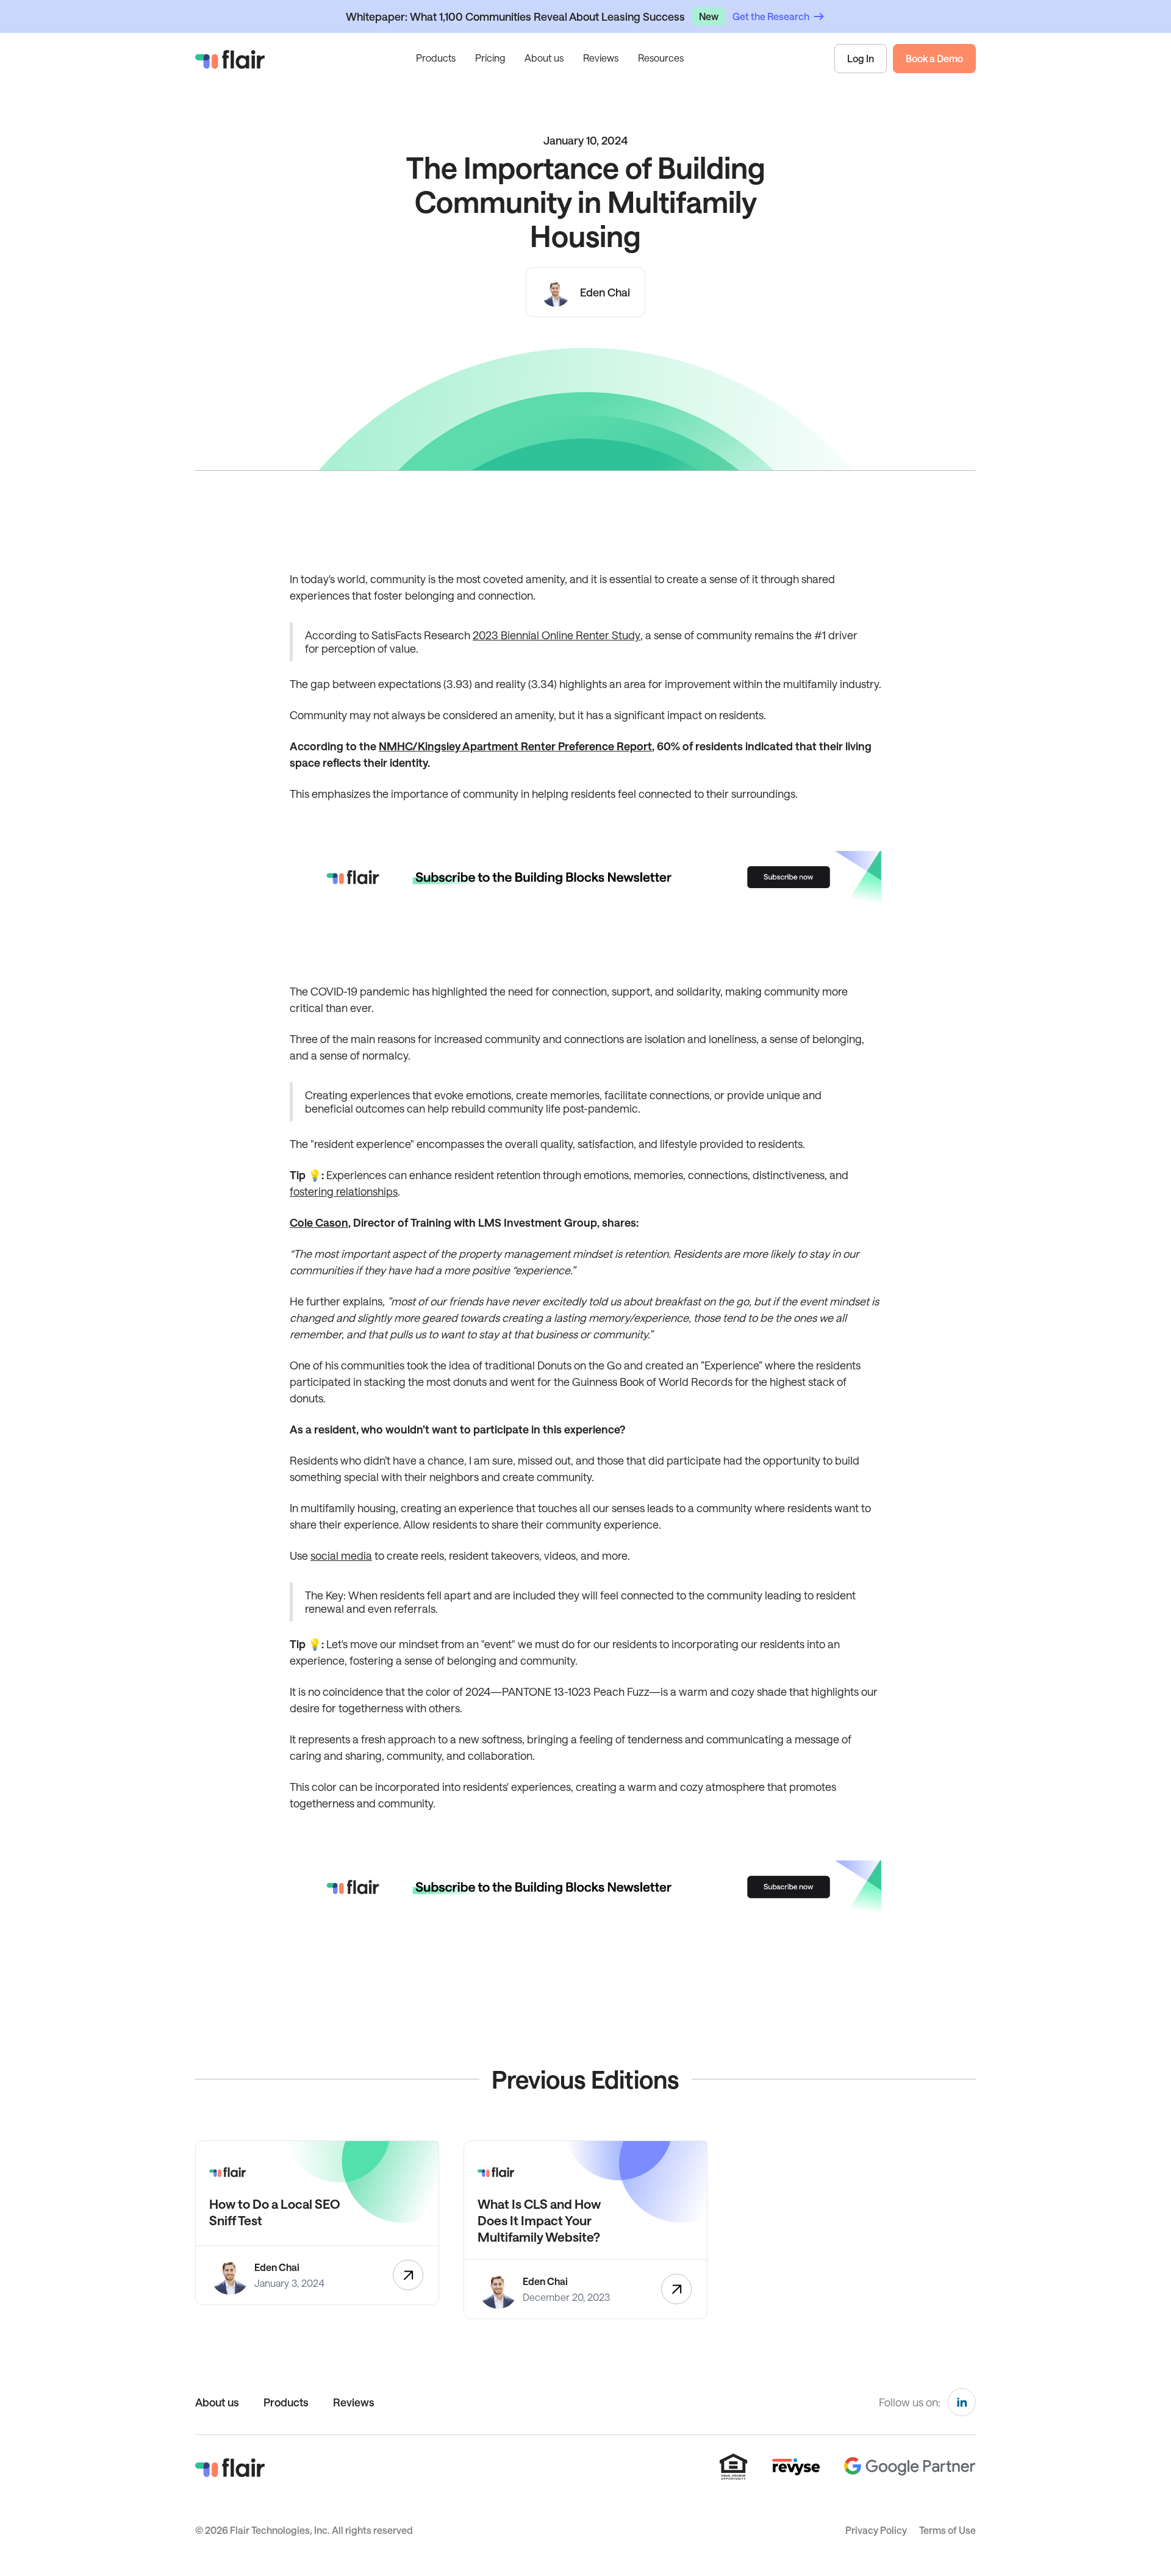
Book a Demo (934, 58)
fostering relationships (344, 1191)
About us (544, 58)
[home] (230, 59)
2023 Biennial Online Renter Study (557, 635)
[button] (436, 59)
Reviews (601, 58)
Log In (861, 58)
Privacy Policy (876, 2530)
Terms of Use (947, 2530)
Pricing (490, 58)
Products (286, 2402)
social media (341, 1555)
